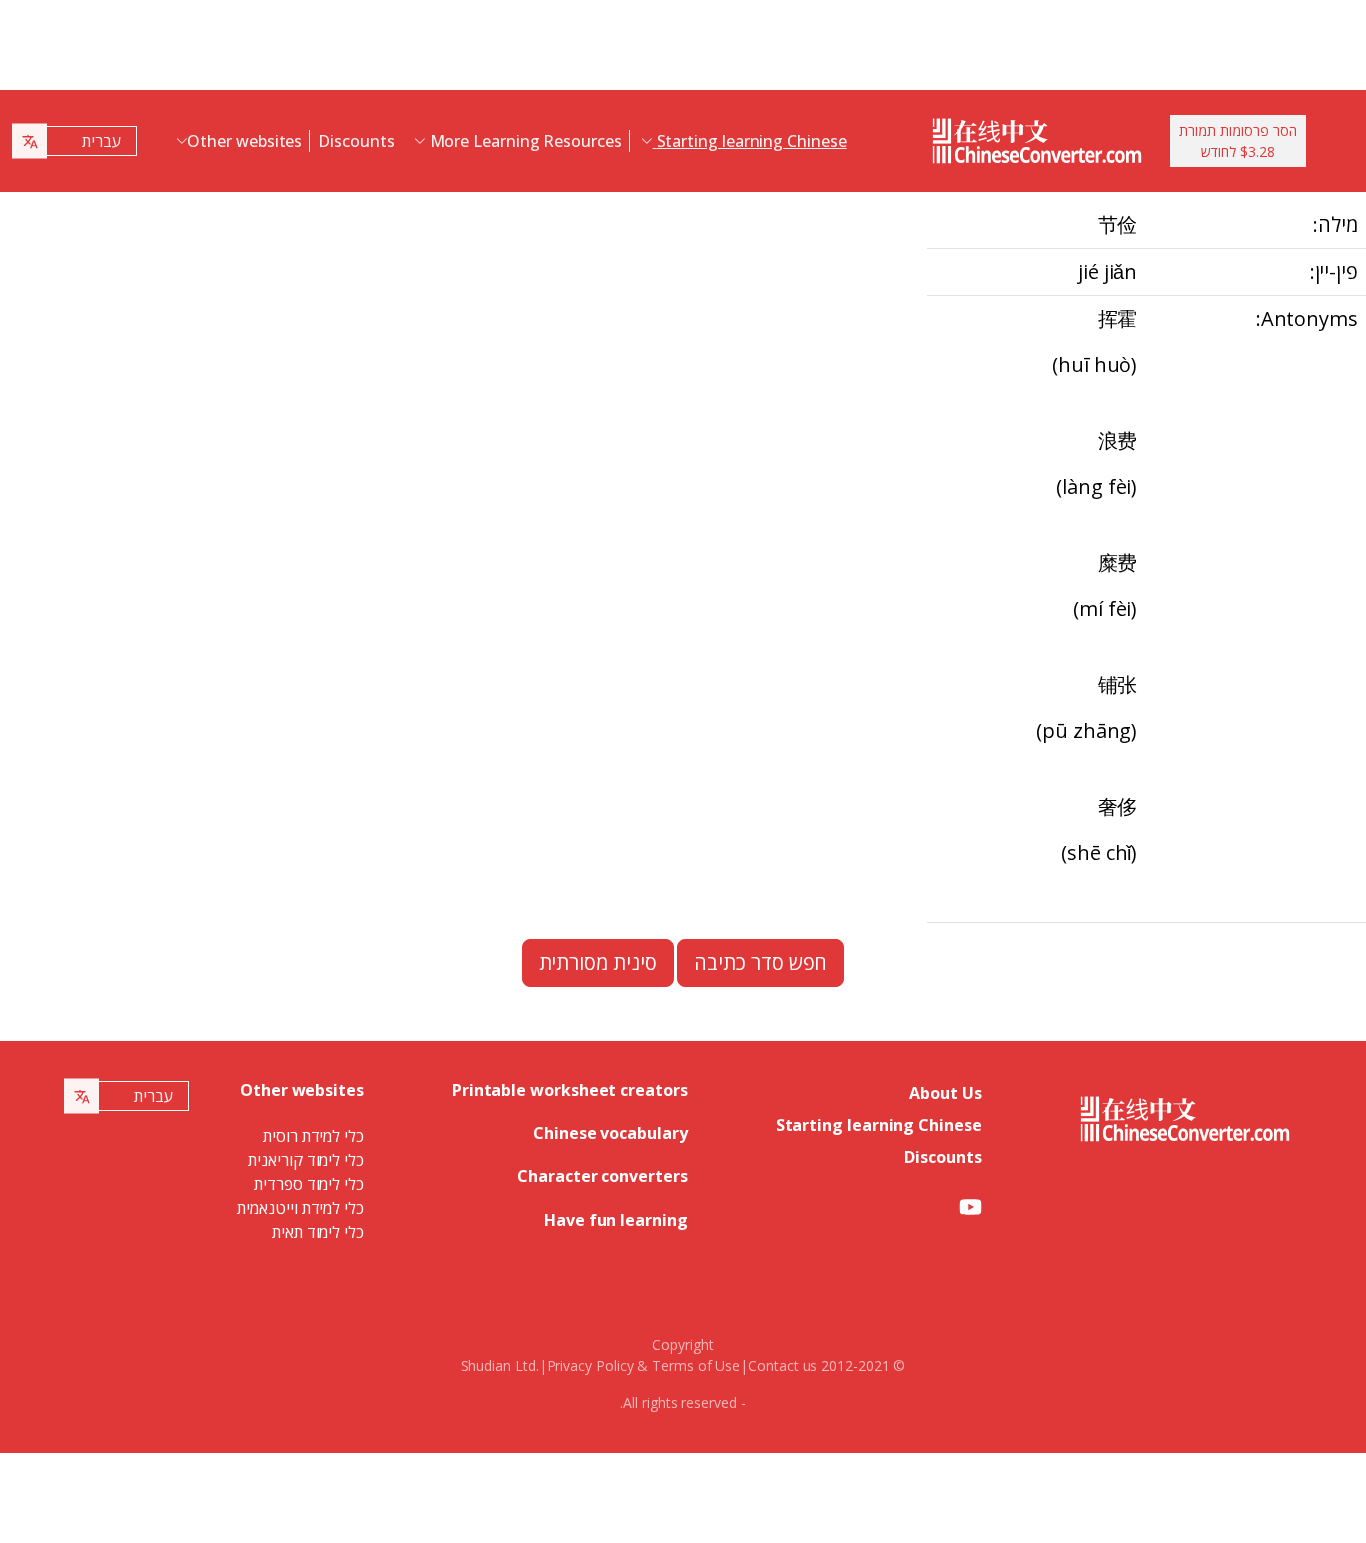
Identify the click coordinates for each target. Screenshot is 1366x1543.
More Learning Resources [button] (524, 141)
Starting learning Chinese (879, 1125)
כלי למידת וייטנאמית (300, 1208)
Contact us (782, 1365)
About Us (945, 1093)
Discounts (356, 141)
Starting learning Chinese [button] (750, 141)
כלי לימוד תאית (318, 1232)
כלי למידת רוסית (313, 1136)
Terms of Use (696, 1365)
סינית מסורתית (598, 962)
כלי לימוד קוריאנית (306, 1160)
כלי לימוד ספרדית (309, 1184)
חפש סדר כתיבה (760, 962)
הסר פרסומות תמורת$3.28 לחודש (1238, 141)
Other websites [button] (244, 141)
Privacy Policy (590, 1365)
